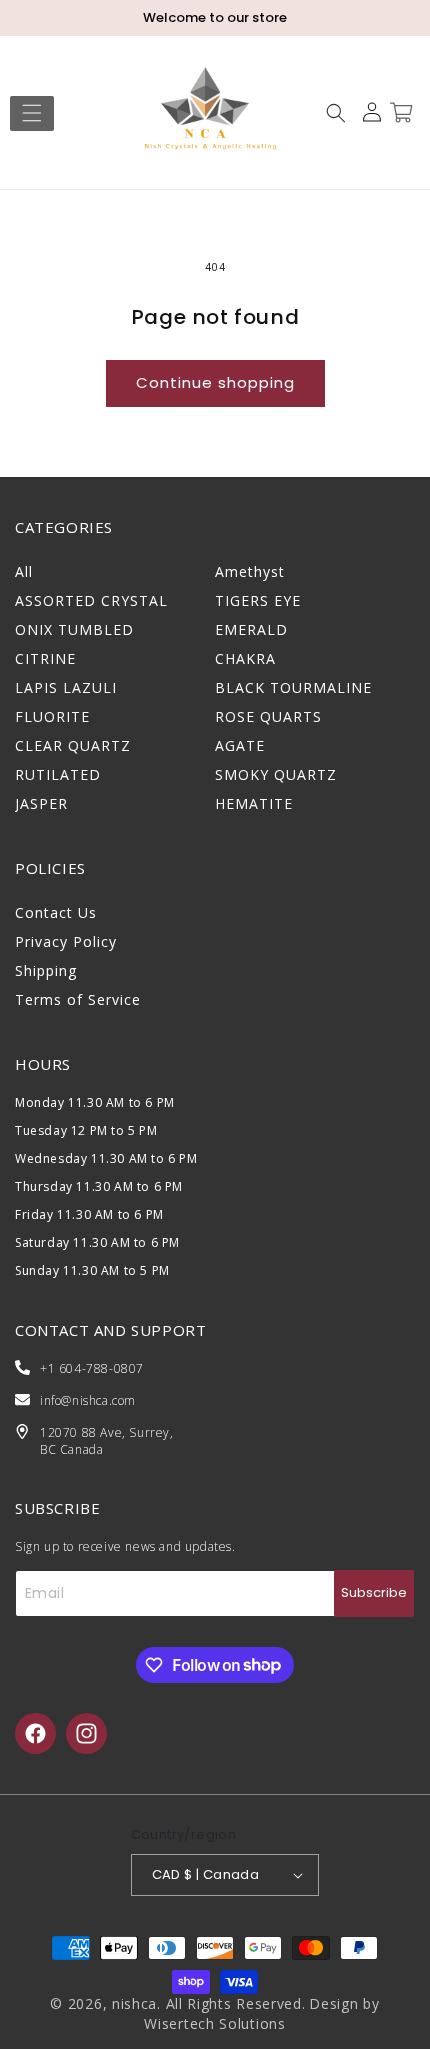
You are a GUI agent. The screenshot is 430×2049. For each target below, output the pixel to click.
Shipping (46, 970)
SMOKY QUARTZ (276, 774)
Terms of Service (78, 999)
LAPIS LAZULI (66, 687)
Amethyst (250, 571)
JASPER (41, 803)
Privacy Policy (66, 941)
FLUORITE (52, 716)
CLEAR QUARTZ (73, 745)
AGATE (240, 745)
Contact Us (56, 912)
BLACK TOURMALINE (293, 687)
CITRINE (45, 658)
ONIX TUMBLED (74, 629)
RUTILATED (58, 774)
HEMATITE (254, 803)
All (24, 571)
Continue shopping (215, 382)
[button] (32, 113)
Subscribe (374, 1592)
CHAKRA (245, 658)
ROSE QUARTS (268, 716)
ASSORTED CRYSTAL (91, 600)
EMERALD (251, 629)
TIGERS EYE (258, 600)
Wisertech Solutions (214, 2023)
